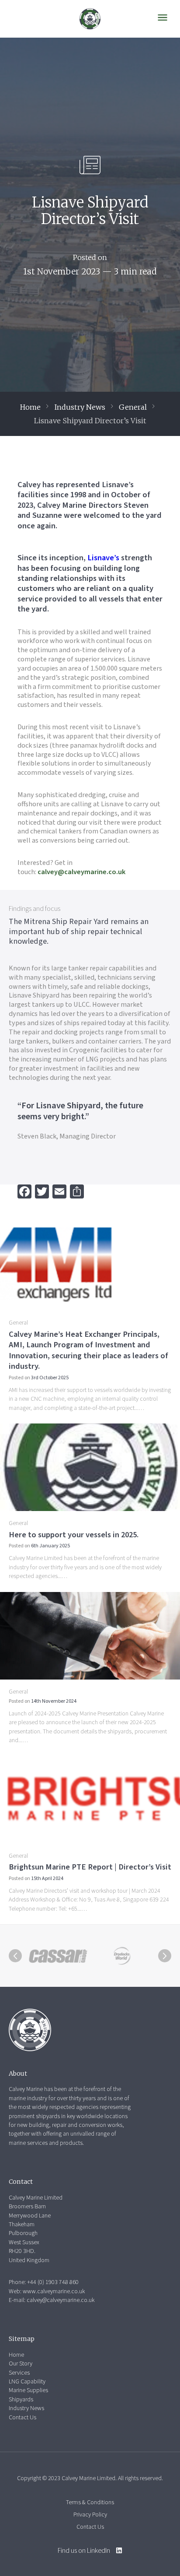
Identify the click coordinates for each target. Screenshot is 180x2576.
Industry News (80, 407)
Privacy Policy (90, 2515)
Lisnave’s (104, 558)
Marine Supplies (28, 2390)
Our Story (21, 2364)
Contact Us (22, 2418)
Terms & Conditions (90, 2502)
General (133, 407)
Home (30, 407)
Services (19, 2373)
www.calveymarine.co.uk (54, 2291)
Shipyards (21, 2400)
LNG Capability (27, 2382)
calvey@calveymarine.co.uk (81, 872)
